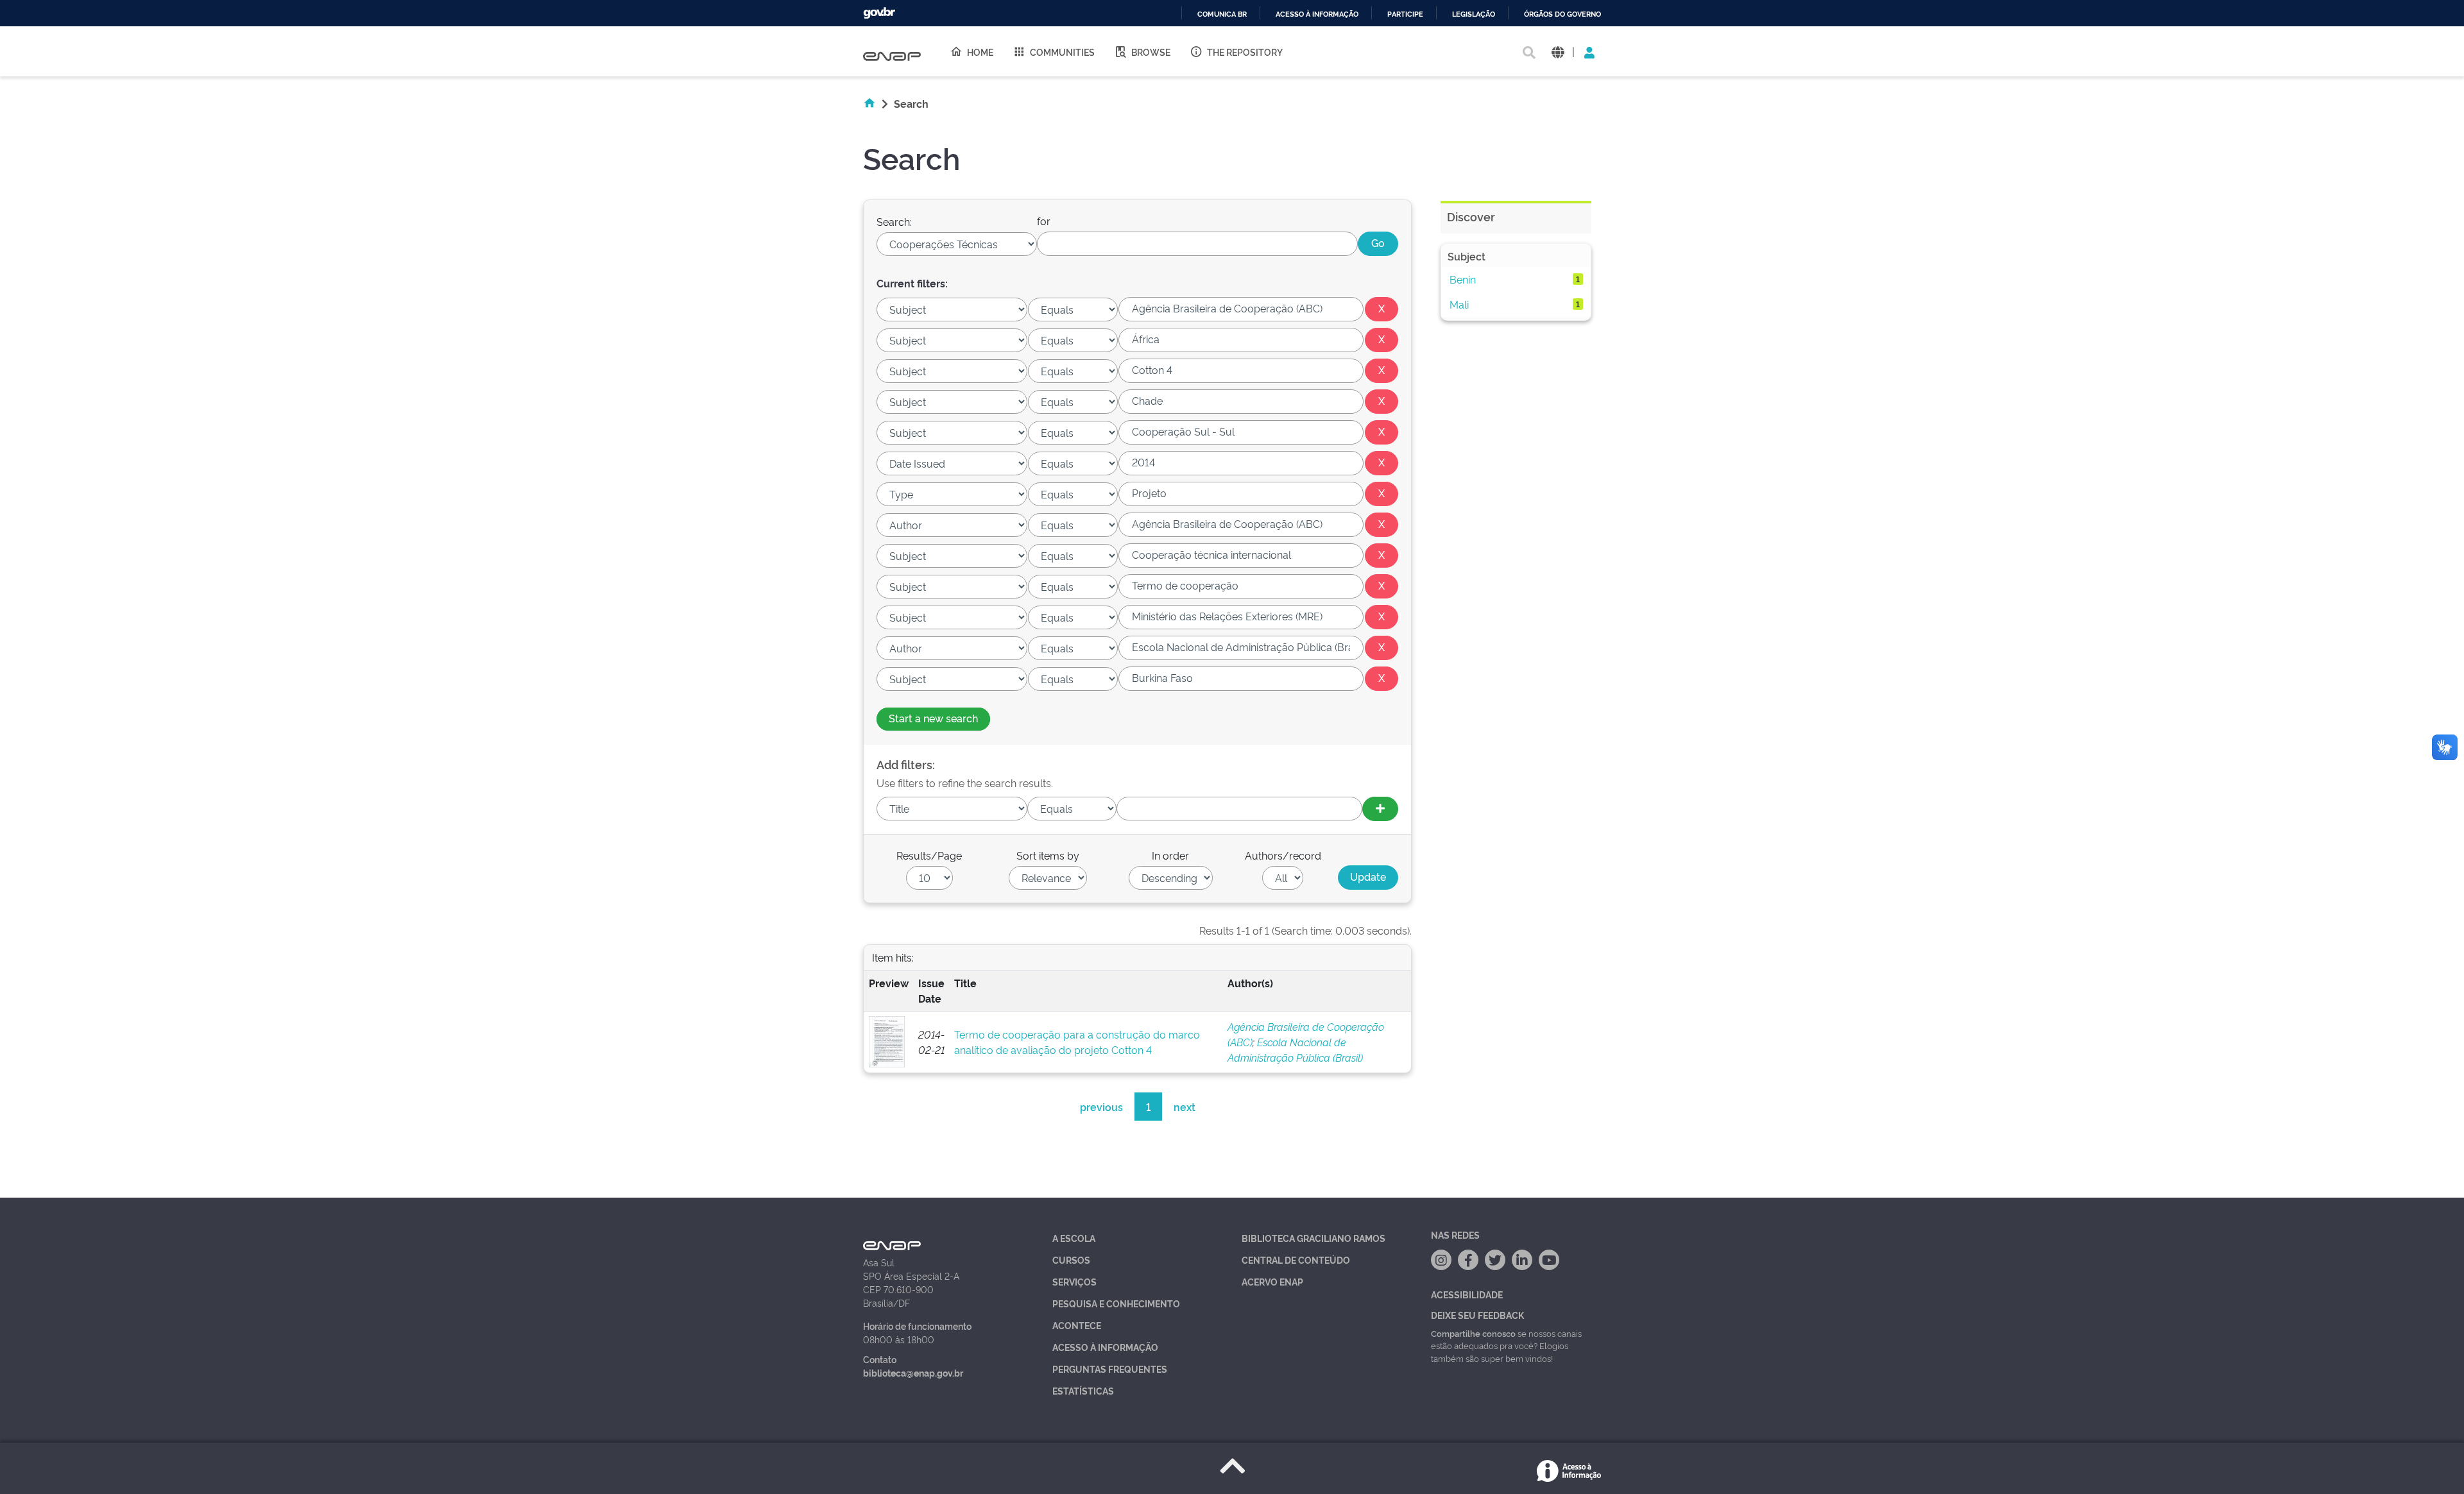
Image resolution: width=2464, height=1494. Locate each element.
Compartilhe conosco (1473, 1333)
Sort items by (1048, 855)
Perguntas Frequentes (1110, 1369)
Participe (1405, 14)
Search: (894, 221)
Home (980, 52)
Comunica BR (1222, 14)
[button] (1558, 52)
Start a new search (933, 718)
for (1044, 221)
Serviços (1074, 1281)
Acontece (1077, 1325)
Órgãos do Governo (1562, 14)
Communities (1062, 52)
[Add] (1380, 809)
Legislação (1474, 14)
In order (1170, 855)
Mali (1459, 304)
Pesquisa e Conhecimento (1116, 1303)
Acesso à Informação (1105, 1347)
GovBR (879, 13)
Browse (1151, 52)
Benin (1463, 279)
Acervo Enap (1272, 1281)
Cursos (1071, 1260)
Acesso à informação (1317, 14)
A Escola (1074, 1238)
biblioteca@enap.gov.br (913, 1372)
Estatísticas (1083, 1390)
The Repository (1245, 52)
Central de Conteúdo (1296, 1260)
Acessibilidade (1467, 1294)
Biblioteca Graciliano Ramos (1313, 1238)
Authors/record (1283, 855)
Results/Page (929, 855)
